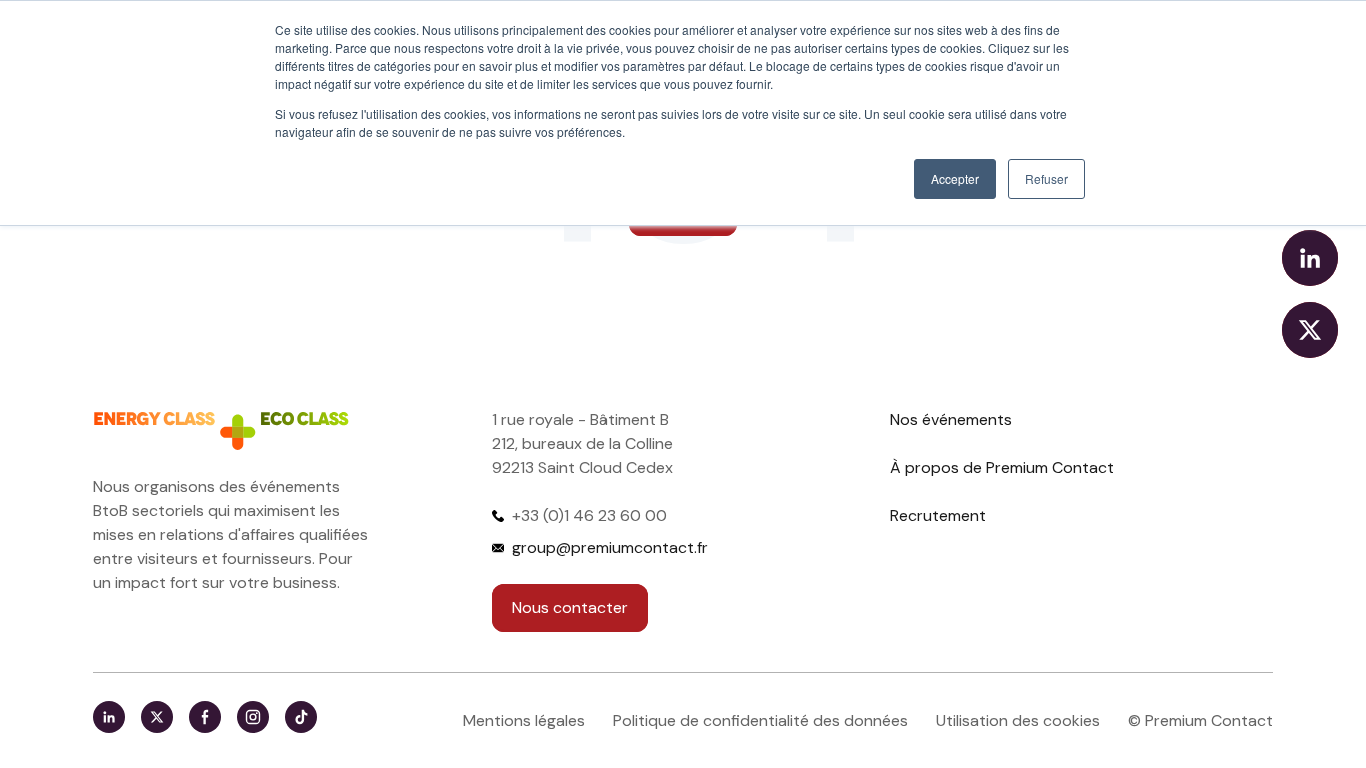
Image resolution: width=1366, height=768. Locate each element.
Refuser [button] (1046, 178)
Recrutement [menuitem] (938, 515)
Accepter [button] (955, 178)
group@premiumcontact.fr (610, 547)
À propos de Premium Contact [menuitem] (1002, 467)
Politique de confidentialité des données (760, 720)
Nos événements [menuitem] (951, 419)
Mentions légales (524, 720)
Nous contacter (570, 607)
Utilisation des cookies (1018, 720)
